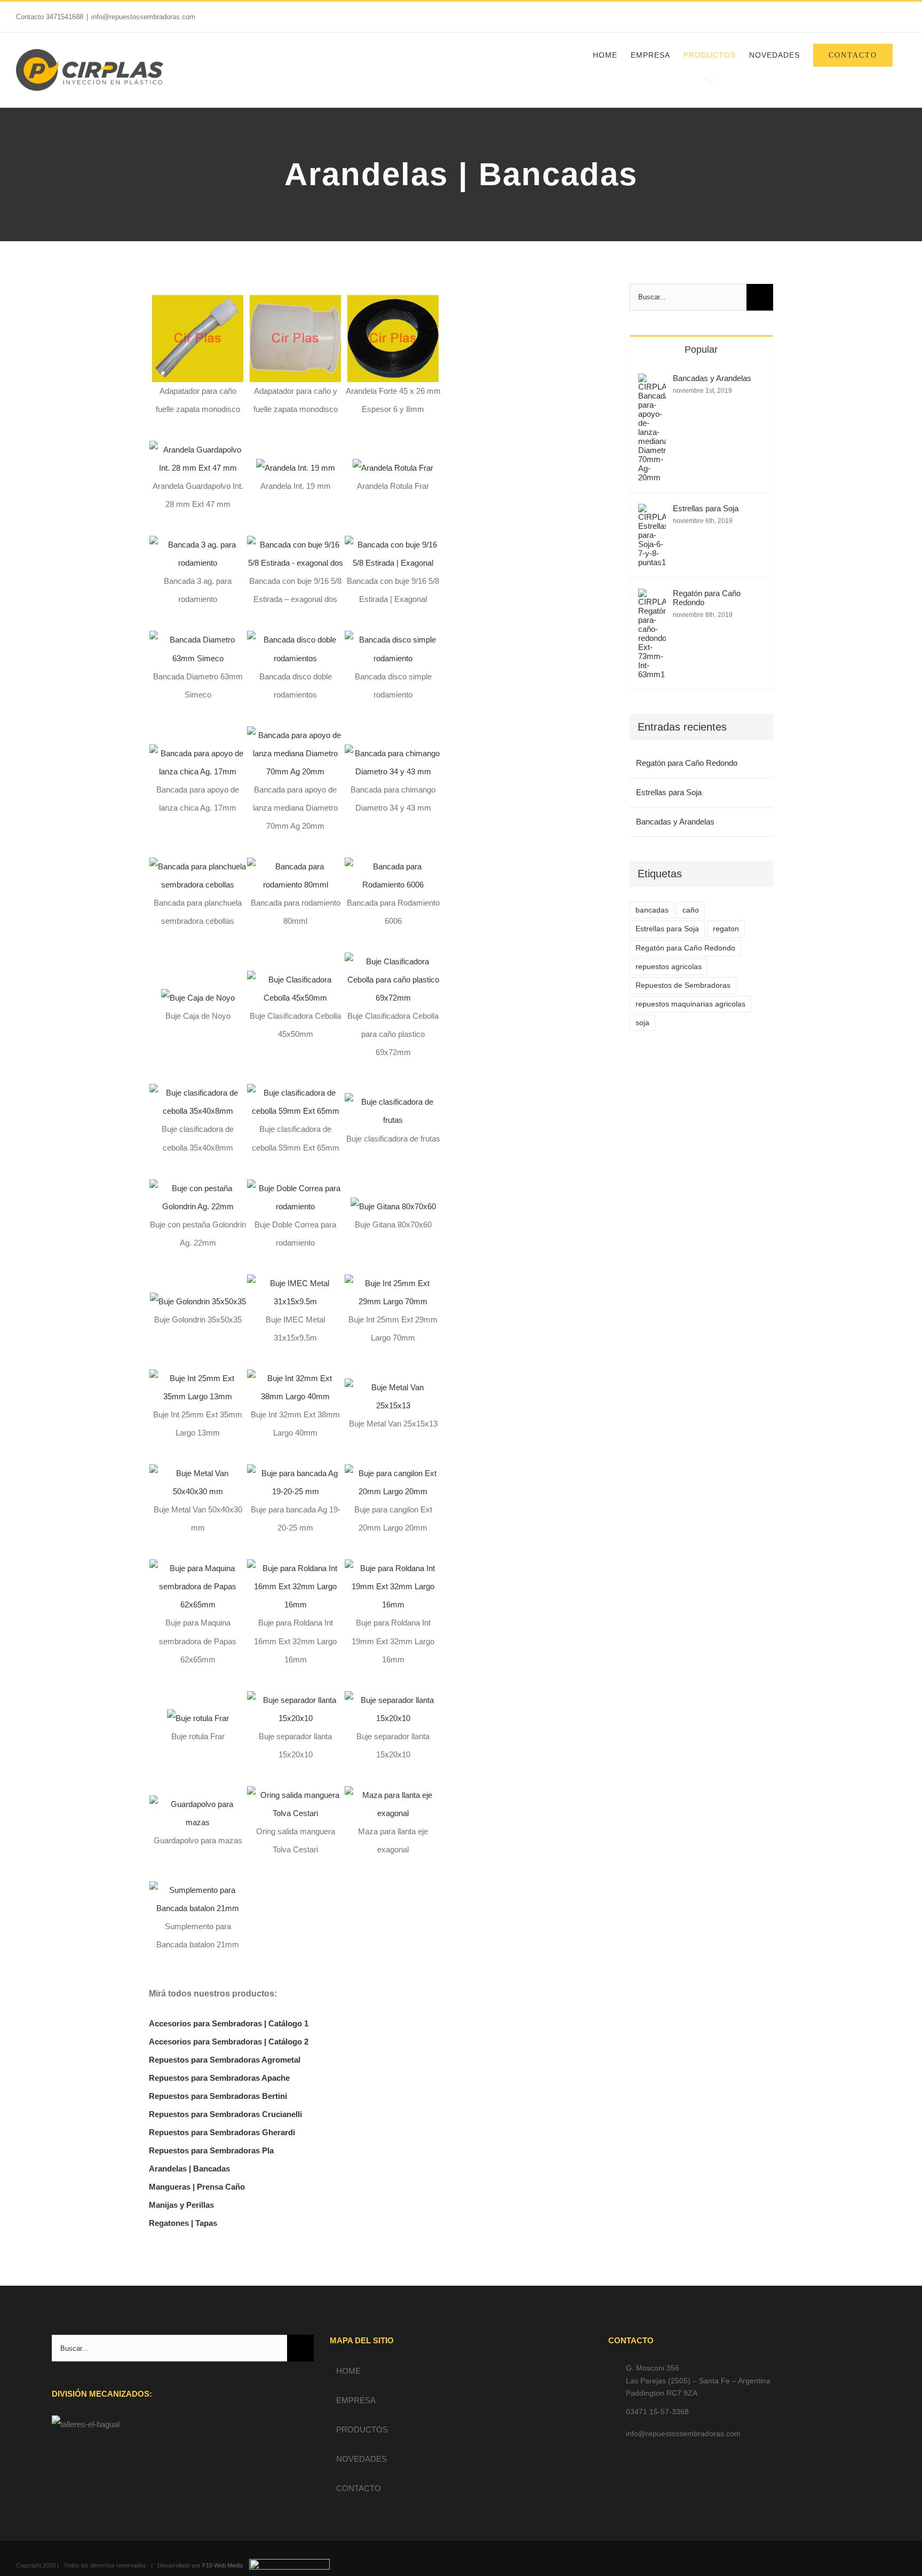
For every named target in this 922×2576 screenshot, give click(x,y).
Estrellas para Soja (706, 508)
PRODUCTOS (362, 2430)
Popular (701, 350)
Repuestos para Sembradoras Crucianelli (225, 2114)
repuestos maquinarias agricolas (690, 1004)
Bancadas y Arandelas (712, 378)
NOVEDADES (361, 2459)
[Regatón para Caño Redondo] (652, 597)
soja (642, 1023)
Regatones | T (174, 2223)
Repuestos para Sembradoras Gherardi (222, 2132)
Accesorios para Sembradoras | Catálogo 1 (229, 2023)
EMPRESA (356, 2400)
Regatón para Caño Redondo (707, 598)
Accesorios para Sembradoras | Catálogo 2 (229, 2042)
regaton (726, 929)
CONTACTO (359, 2488)
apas (208, 2223)
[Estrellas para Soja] (652, 513)
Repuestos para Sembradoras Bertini (218, 2096)
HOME (348, 2371)
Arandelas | (171, 2169)
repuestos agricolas (669, 967)
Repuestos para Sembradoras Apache (219, 2078)
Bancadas (212, 2169)
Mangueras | (173, 2187)
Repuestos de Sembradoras (683, 985)
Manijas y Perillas (181, 2205)
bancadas (652, 910)
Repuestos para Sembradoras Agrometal (225, 2060)
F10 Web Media (222, 2565)
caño (691, 910)
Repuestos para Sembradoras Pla (211, 2150)
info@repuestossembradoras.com (143, 17)
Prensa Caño (221, 2187)
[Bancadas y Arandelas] (652, 382)
